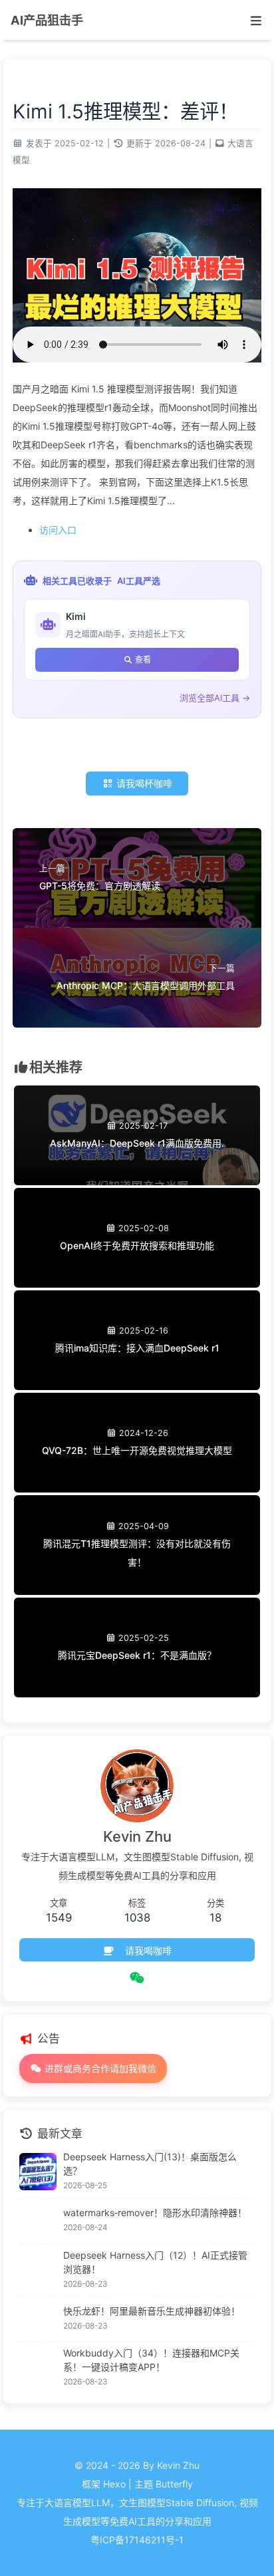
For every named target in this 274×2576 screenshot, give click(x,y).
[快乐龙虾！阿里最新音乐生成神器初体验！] (38, 2319)
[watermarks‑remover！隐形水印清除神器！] (38, 2221)
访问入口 (58, 530)
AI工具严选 (139, 581)
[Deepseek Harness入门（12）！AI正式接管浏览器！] (38, 2270)
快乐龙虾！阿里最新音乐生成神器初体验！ (152, 2311)
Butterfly (174, 2484)
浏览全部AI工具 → (215, 698)
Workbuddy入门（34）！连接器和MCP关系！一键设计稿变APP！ (151, 2360)
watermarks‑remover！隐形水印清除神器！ (155, 2213)
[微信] (137, 1978)
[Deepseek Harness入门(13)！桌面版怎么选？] (38, 2172)
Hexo (114, 2484)
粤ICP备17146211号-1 (137, 2540)
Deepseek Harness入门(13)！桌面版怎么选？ (150, 2164)
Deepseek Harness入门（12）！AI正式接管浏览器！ (155, 2262)
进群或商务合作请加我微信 (99, 2068)
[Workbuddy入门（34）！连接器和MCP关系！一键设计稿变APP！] (38, 2368)
